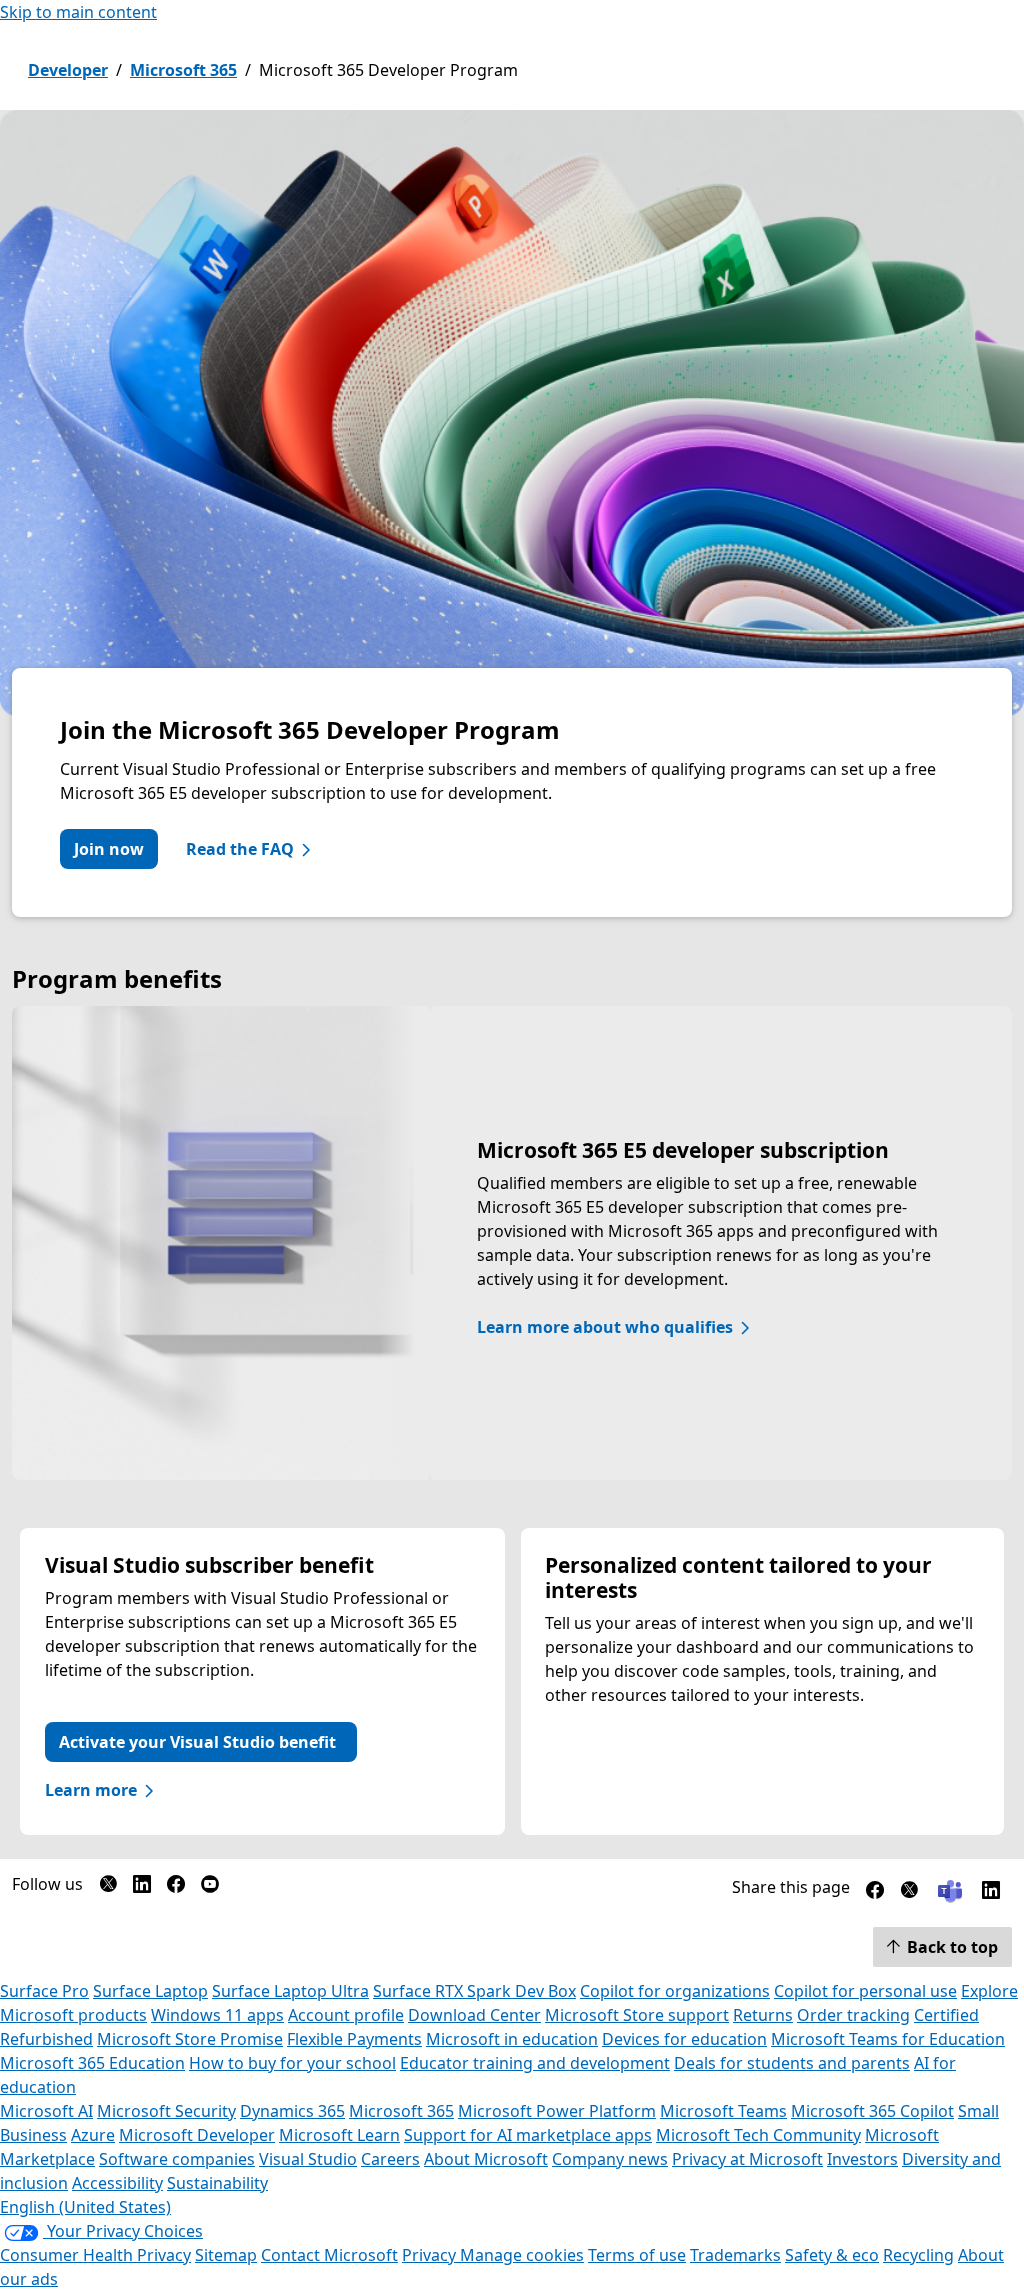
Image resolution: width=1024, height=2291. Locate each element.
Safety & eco (832, 2255)
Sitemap (226, 2255)
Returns (763, 2015)
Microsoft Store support (637, 2015)
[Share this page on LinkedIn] (991, 1894)
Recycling (918, 2255)
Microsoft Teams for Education (888, 2039)
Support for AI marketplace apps (528, 2135)
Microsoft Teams (723, 2111)
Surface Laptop (150, 1991)
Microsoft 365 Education (92, 2063)
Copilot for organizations (675, 1991)
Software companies (177, 2159)
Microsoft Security (166, 2111)
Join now (109, 849)
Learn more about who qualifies (605, 1327)
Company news (610, 2159)
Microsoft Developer (197, 2135)
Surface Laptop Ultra (290, 1991)
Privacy (431, 2255)
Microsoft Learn (339, 2135)
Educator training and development (535, 2063)
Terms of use (637, 2255)
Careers (390, 2159)
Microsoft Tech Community (758, 2135)
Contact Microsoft (329, 2255)
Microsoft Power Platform (557, 2111)
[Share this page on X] (909, 1894)
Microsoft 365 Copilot (872, 2111)
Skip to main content (78, 12)
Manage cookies (522, 2255)
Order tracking (853, 2015)
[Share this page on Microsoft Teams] (950, 1889)
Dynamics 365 (292, 2111)
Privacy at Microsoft (747, 2159)
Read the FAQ (240, 849)
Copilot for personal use (865, 1991)
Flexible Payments (354, 2039)
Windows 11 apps (217, 2015)
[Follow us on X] (108, 1888)
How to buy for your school (292, 2063)
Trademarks (735, 2255)
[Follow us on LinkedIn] (142, 1888)
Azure (93, 2135)
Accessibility (117, 2183)
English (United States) (85, 2207)
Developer (68, 70)
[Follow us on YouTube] (210, 1888)
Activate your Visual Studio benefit (197, 1742)
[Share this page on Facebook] (875, 1894)
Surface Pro (44, 1991)
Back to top (952, 1947)
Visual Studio (308, 2159)
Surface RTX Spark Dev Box (474, 1991)
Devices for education (684, 2039)
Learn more (91, 1790)
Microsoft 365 (183, 70)
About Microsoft (486, 2159)
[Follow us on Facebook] (176, 1888)
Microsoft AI (46, 2111)
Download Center (474, 2015)
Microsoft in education (512, 2039)
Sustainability (217, 2183)
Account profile (346, 2015)
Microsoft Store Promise (190, 2039)
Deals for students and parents (792, 2063)
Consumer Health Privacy (95, 2255)
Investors (862, 2159)
